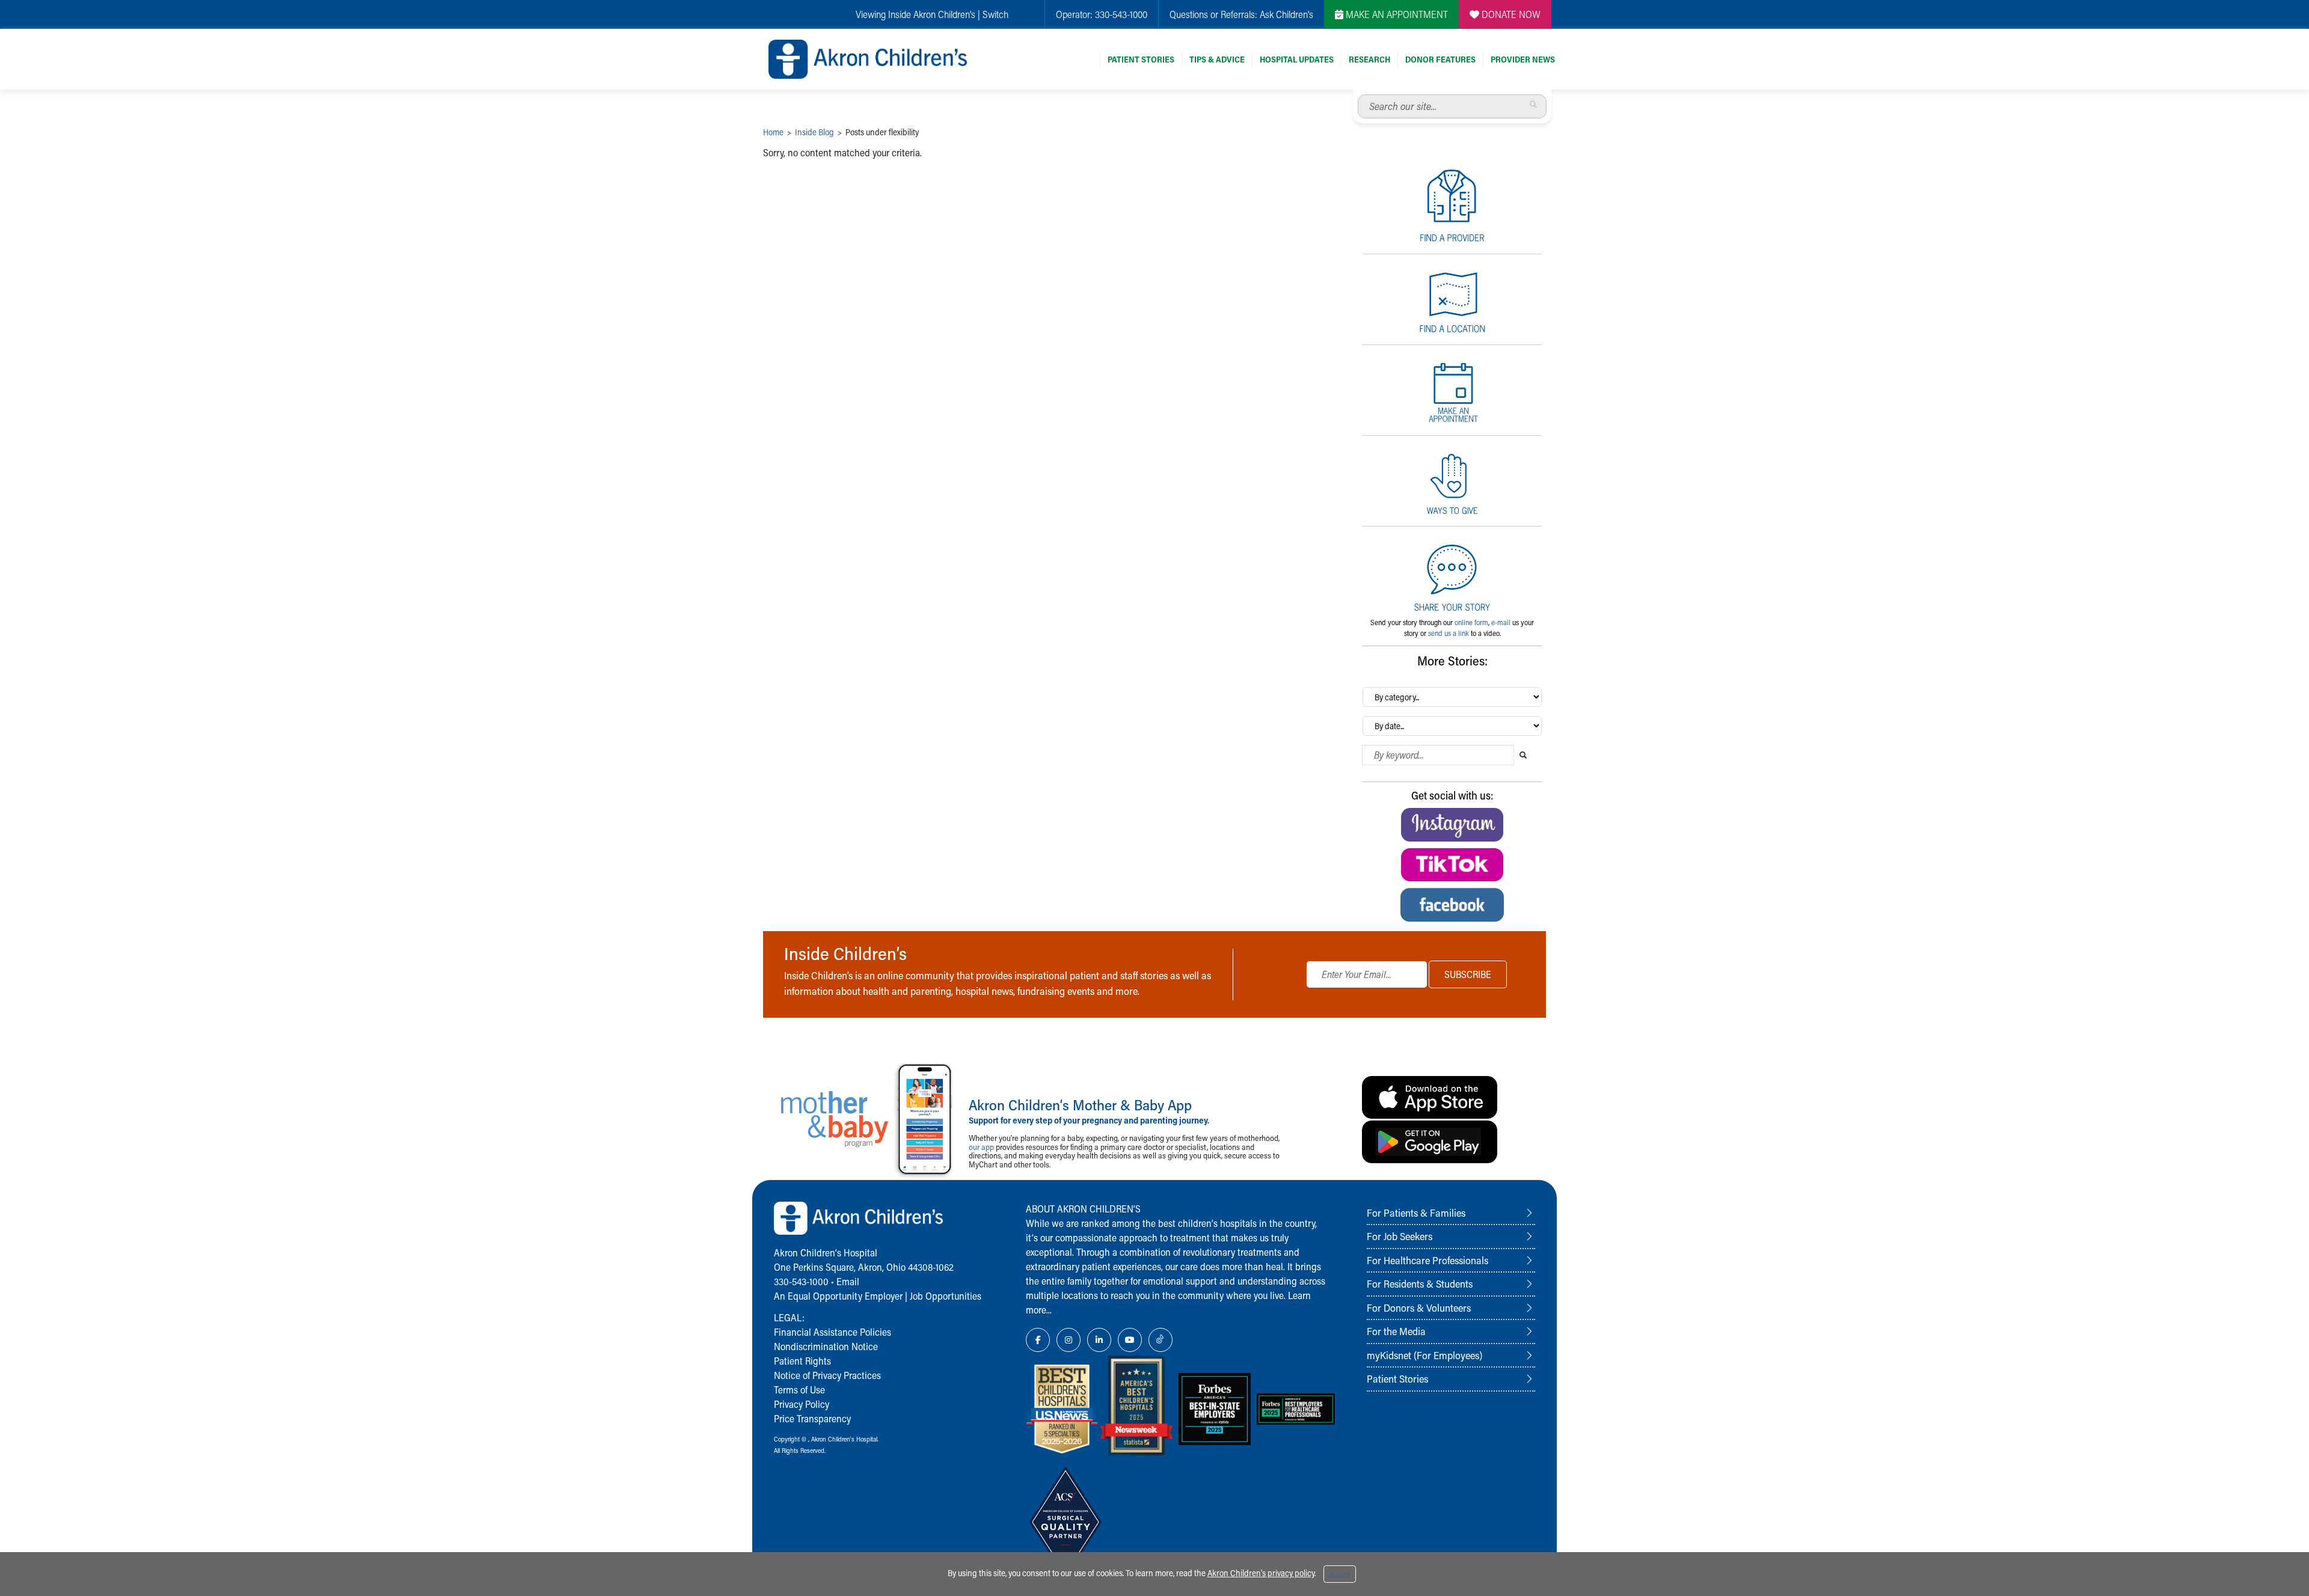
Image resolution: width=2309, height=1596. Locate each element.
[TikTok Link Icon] (1161, 1340)
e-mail (1501, 622)
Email (848, 1281)
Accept (1340, 1574)
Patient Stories (1141, 59)
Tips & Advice (1217, 59)
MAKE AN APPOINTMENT (1396, 14)
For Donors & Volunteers (1419, 1307)
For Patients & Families (1416, 1212)
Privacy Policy (802, 1404)
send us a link (1449, 633)
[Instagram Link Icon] (1069, 1340)
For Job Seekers (1400, 1236)
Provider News (1523, 59)
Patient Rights (802, 1361)
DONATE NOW (1510, 14)
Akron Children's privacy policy (1261, 1573)
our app (981, 1147)
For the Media (1396, 1331)
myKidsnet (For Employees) (1424, 1355)
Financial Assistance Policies (833, 1332)
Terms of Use (799, 1390)
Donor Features (1440, 59)
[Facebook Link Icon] (1038, 1340)
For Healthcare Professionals (1427, 1260)
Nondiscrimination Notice (826, 1346)
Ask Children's (1286, 14)
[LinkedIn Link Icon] (1099, 1340)
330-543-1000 (1121, 14)
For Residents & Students (1420, 1283)
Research (1369, 59)
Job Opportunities (946, 1296)
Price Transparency (812, 1418)
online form (1471, 622)
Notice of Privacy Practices (827, 1375)
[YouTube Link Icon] (1130, 1340)
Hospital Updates (1297, 59)
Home (773, 132)
